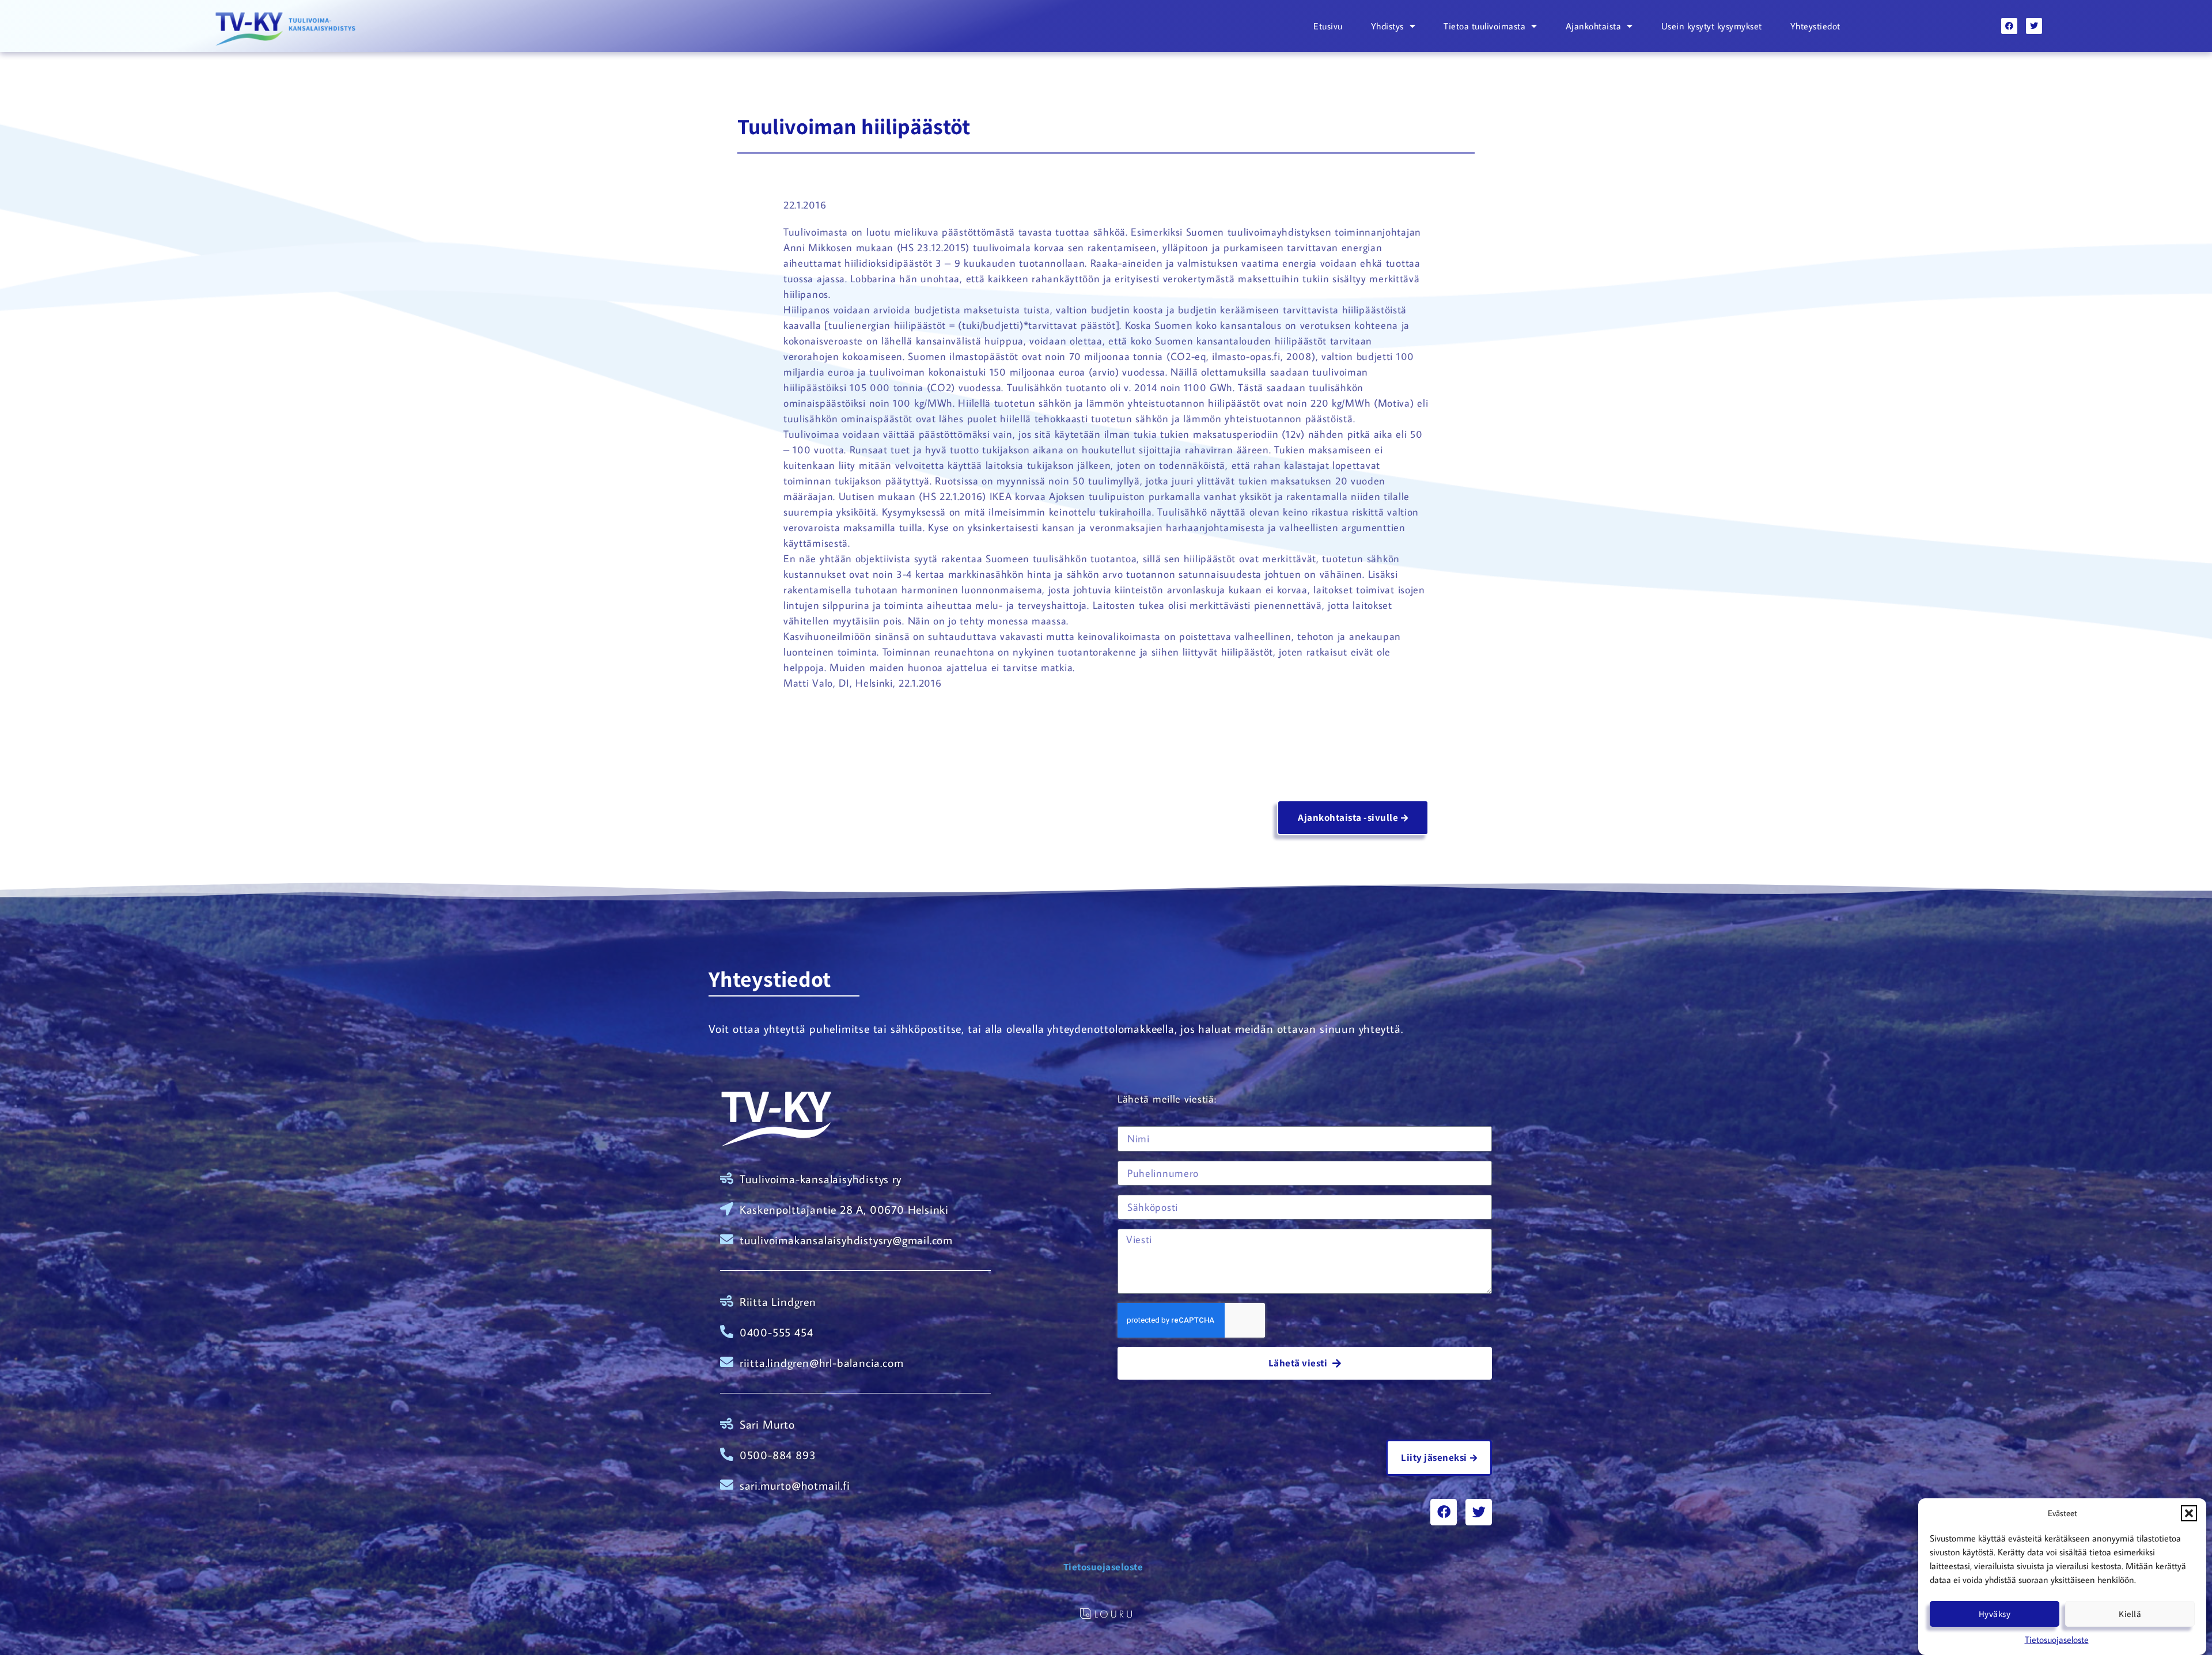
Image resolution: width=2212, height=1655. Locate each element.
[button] (2189, 1513)
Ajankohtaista (1594, 26)
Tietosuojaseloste (2057, 1639)
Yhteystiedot (1815, 26)
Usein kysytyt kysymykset (1712, 26)
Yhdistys (1387, 26)
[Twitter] (2034, 26)
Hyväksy (1995, 1614)
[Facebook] (2009, 26)
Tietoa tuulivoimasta (1484, 26)
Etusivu (1328, 26)
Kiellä (2130, 1614)
